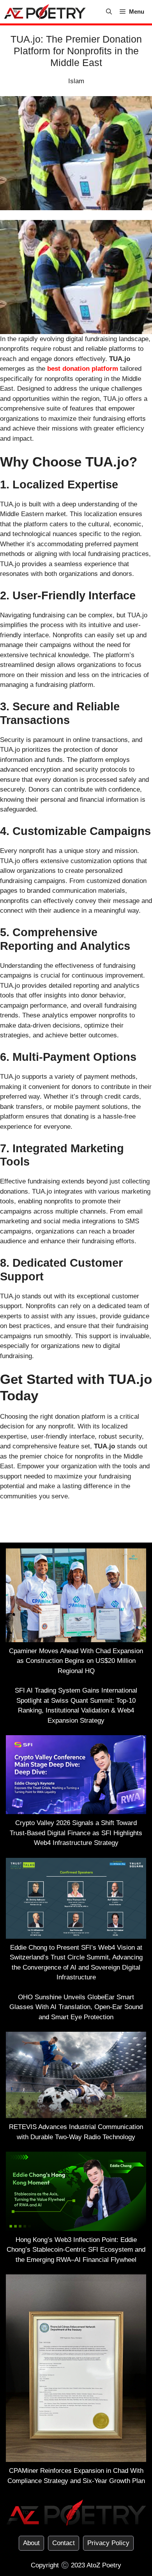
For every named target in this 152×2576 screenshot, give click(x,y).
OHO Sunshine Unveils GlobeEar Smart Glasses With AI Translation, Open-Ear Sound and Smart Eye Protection (76, 2007)
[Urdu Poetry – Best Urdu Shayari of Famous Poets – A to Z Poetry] (45, 12)
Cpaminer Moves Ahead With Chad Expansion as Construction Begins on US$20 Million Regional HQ (76, 1661)
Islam (76, 81)
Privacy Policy (108, 2543)
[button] (109, 12)
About (31, 2543)
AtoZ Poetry (104, 2565)
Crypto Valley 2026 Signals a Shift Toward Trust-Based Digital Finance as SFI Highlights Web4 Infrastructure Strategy (76, 1833)
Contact (64, 2543)
